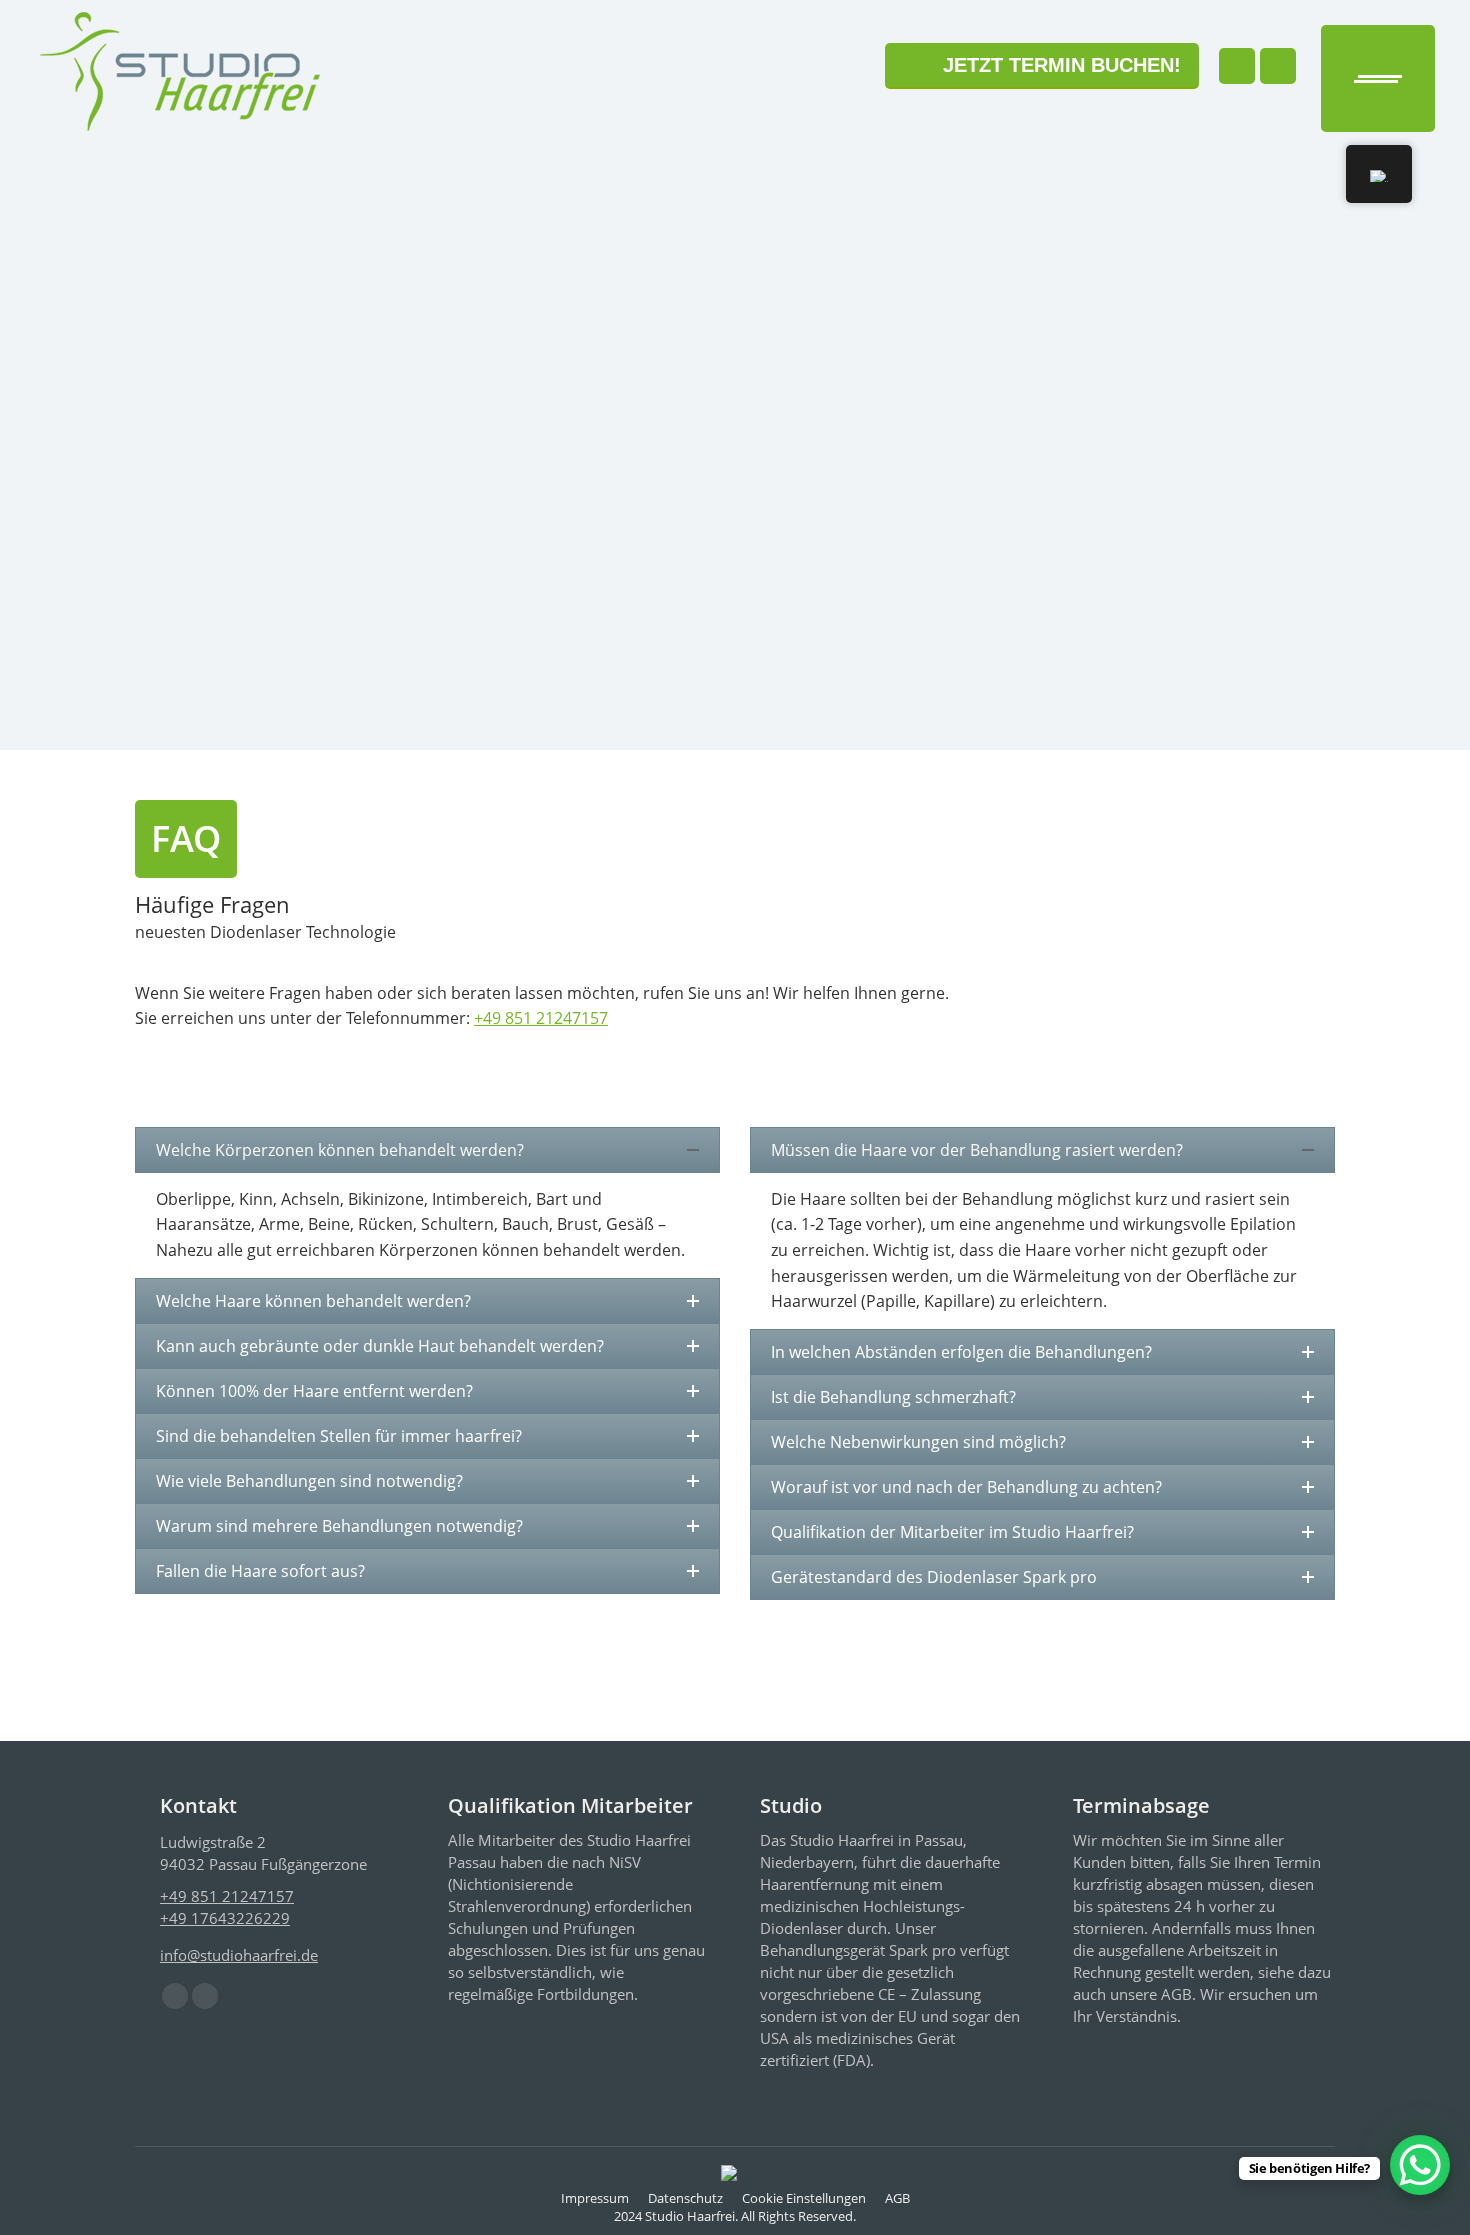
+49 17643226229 (225, 1918)
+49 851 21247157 (541, 1018)
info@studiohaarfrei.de (239, 1955)
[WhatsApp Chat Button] (1420, 2165)
